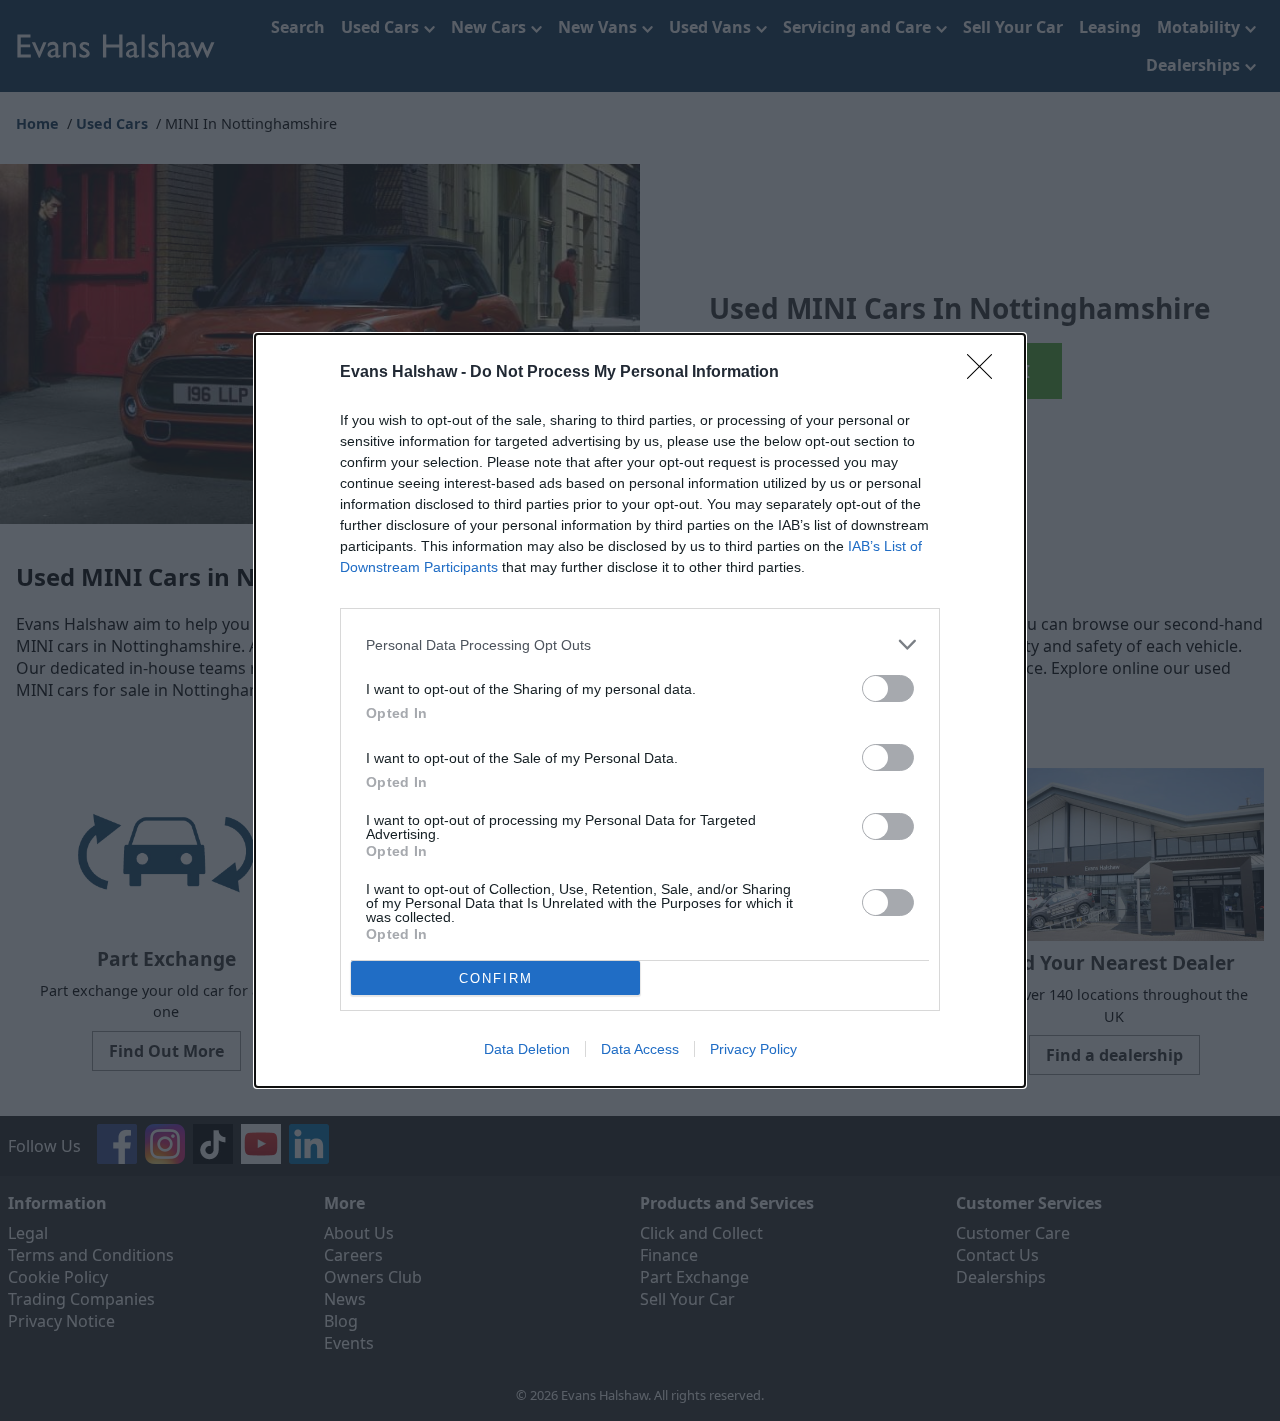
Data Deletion (527, 1049)
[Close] (986, 373)
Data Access (640, 1049)
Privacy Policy (753, 1049)
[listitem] (640, 644)
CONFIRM (496, 978)
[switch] (888, 688)
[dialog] (640, 710)
